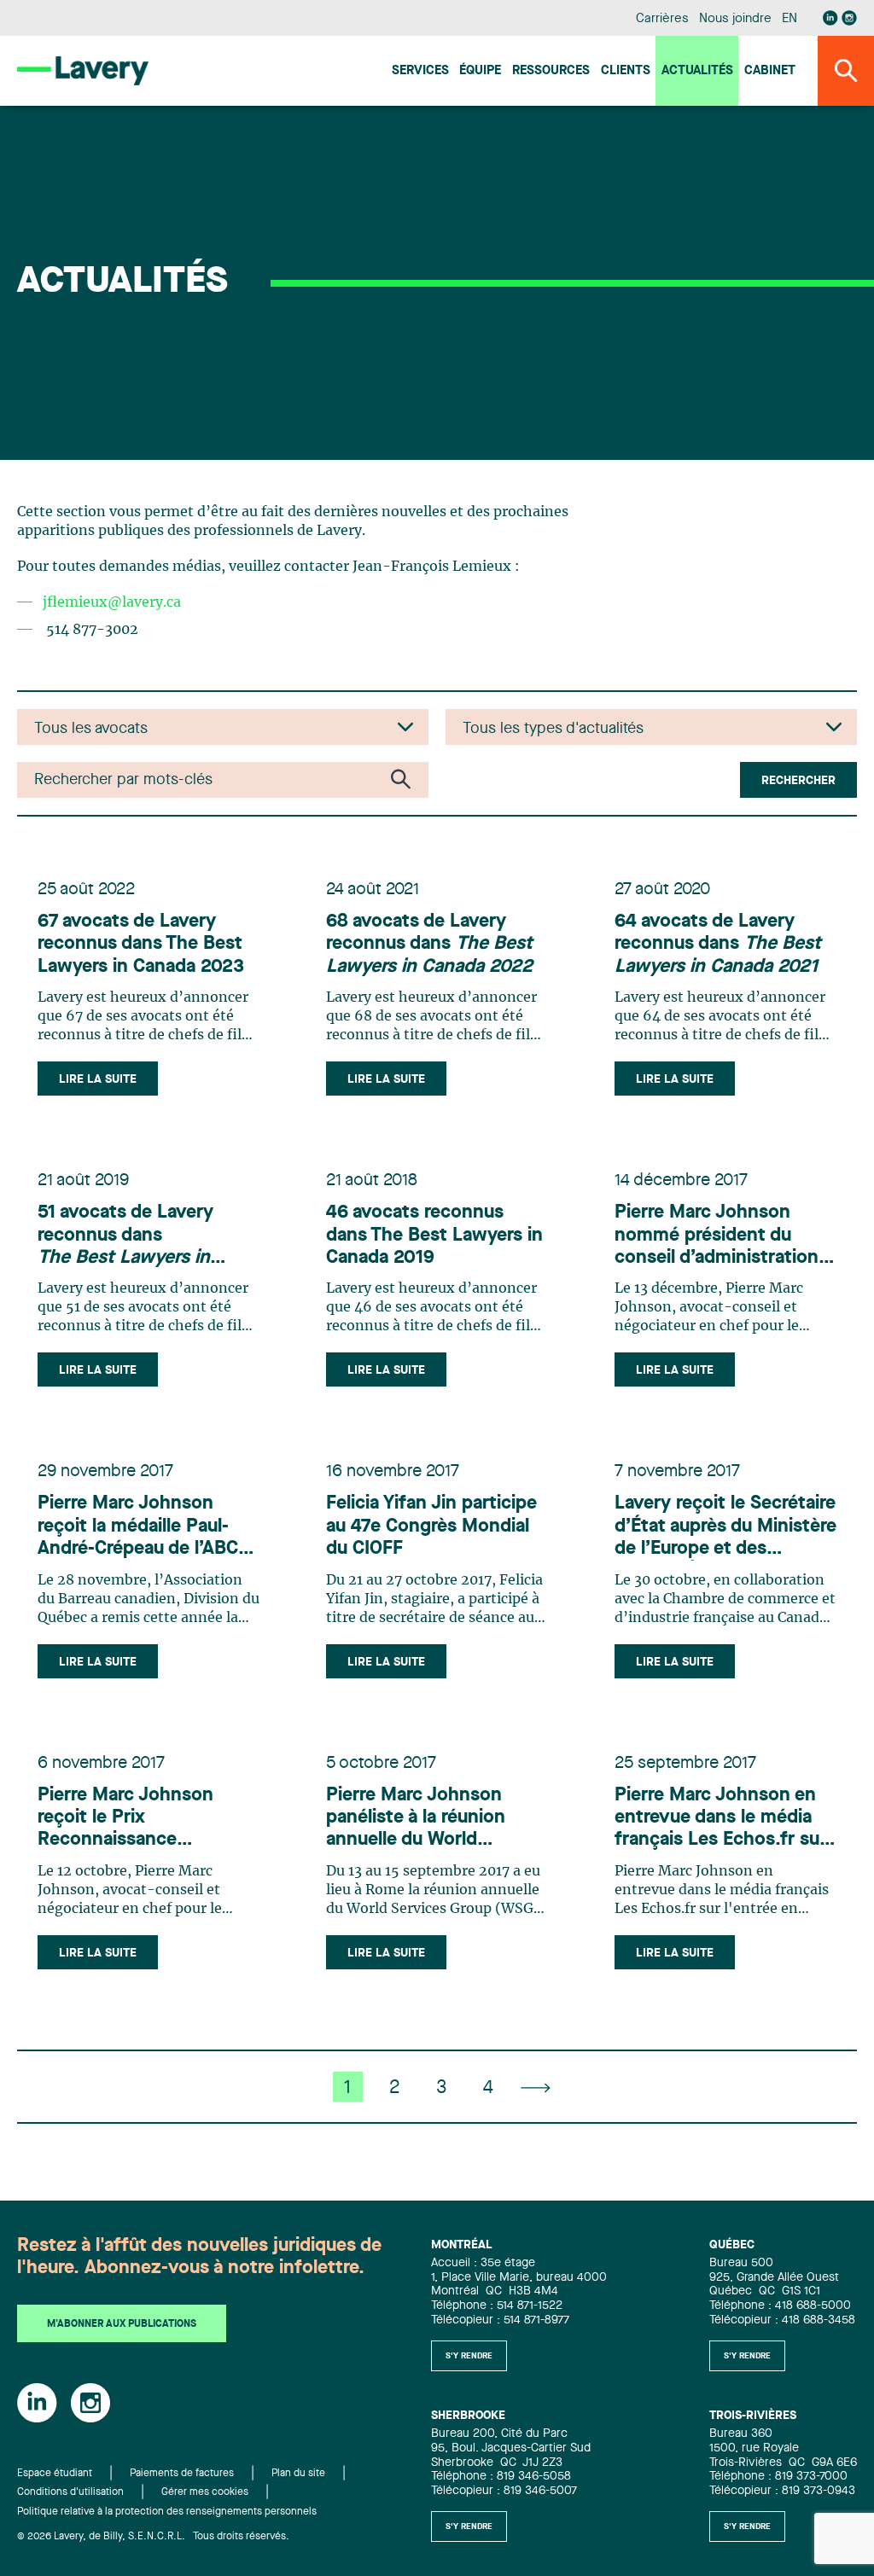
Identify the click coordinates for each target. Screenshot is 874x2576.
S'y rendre (469, 2356)
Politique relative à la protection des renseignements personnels (167, 2512)
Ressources (551, 71)
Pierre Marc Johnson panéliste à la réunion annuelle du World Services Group (416, 1819)
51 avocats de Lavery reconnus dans (125, 1236)
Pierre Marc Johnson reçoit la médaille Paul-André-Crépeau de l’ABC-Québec (141, 1527)
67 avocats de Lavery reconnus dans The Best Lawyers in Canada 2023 (141, 944)
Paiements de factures (182, 2474)
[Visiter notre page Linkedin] (830, 18)
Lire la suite (98, 1079)
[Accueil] (83, 70)
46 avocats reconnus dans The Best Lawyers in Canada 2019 (434, 1235)
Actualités (697, 71)
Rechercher (798, 781)
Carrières (662, 19)
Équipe (480, 71)
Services (420, 71)
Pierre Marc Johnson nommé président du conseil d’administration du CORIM (717, 1236)
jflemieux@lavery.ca (112, 602)
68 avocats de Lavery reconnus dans (429, 944)
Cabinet (770, 71)
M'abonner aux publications (122, 2324)
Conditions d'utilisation (70, 2492)
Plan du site (298, 2474)
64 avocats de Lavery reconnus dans (718, 944)
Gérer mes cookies (205, 2492)
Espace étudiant (55, 2474)
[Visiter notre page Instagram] (849, 18)
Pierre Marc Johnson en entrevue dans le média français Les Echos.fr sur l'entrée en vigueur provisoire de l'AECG (720, 1819)
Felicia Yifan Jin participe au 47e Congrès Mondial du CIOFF (431, 1526)
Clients (626, 71)
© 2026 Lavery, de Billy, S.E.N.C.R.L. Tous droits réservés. (153, 2537)
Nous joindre (735, 19)
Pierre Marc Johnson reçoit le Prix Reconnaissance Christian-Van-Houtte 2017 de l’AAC (128, 1819)
